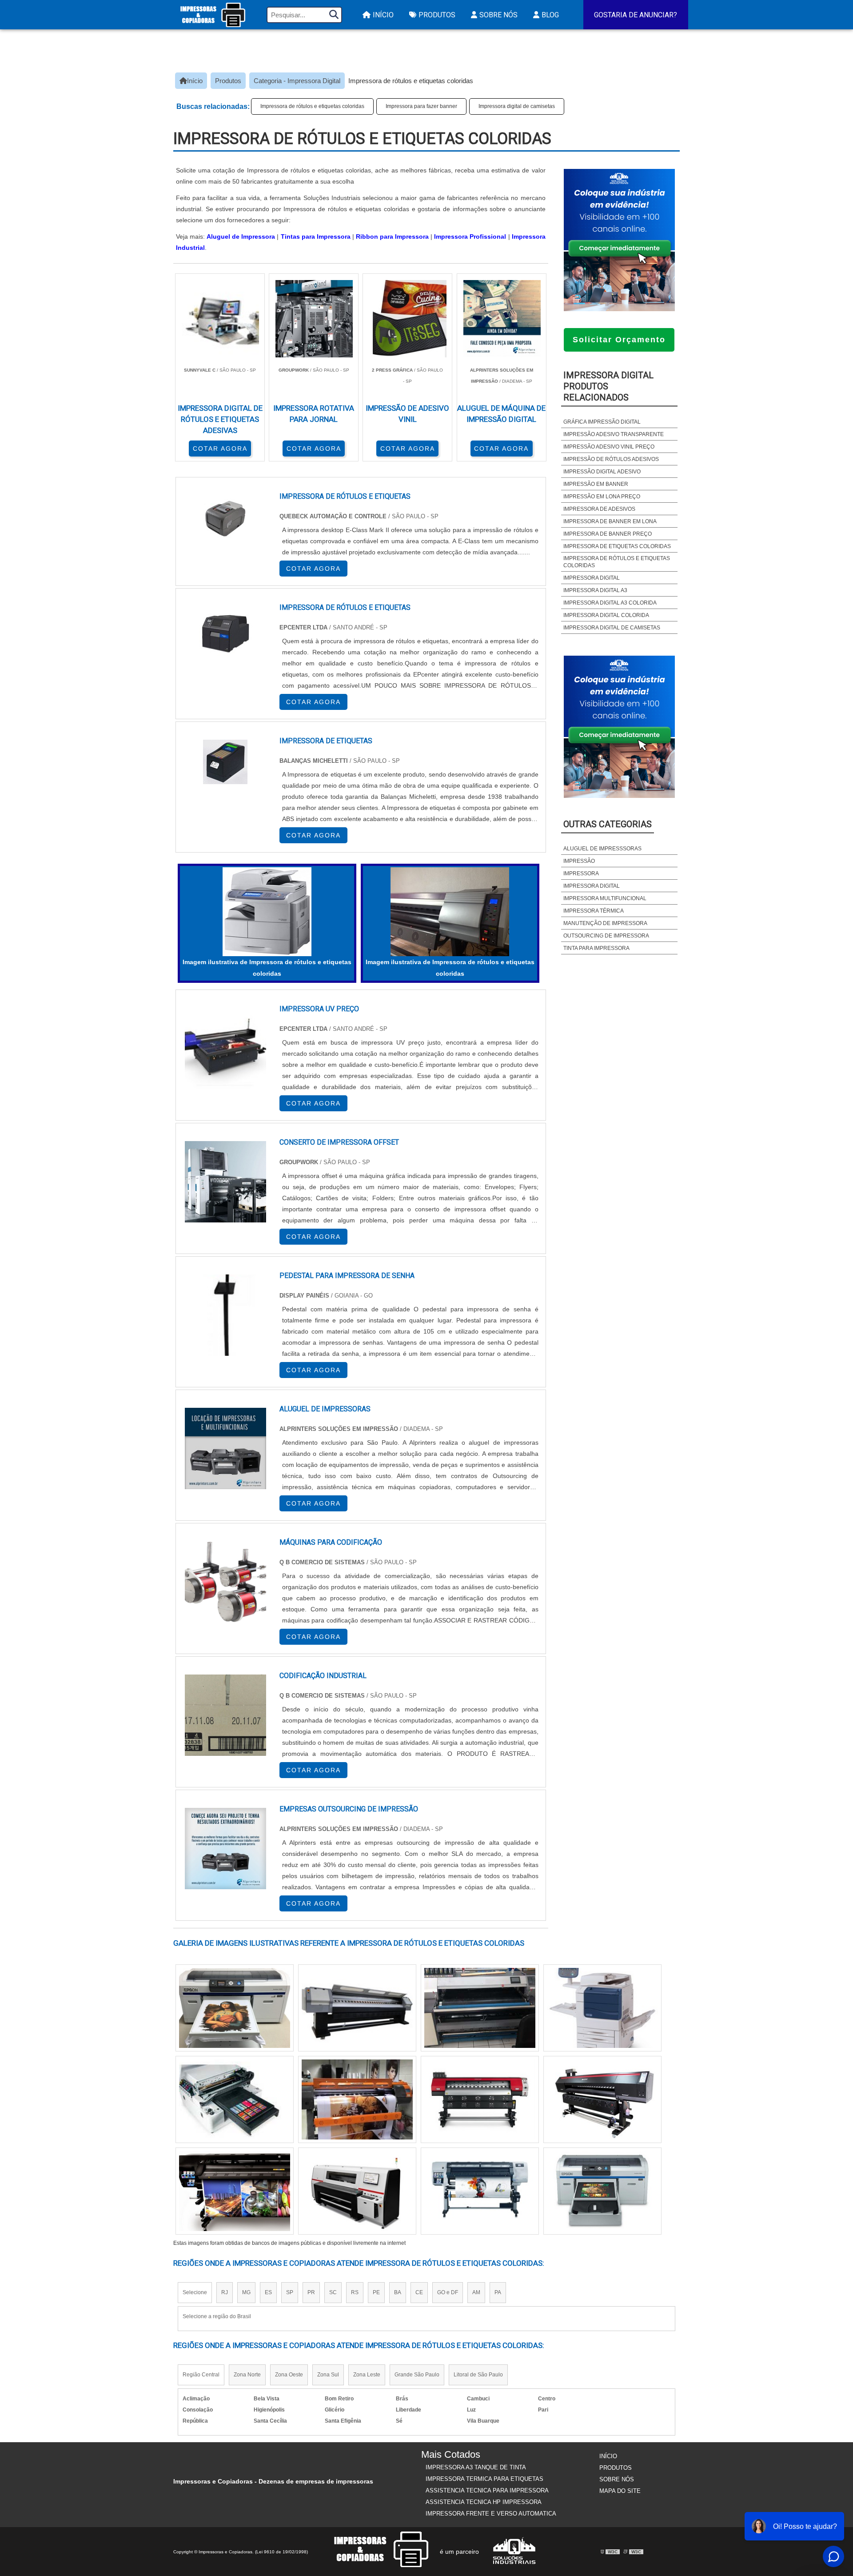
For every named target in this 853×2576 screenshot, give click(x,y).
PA (498, 2292)
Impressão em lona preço (602, 497)
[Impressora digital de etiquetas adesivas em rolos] (480, 2099)
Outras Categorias (608, 824)
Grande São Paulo (417, 2375)
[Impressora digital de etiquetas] (480, 2191)
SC (333, 2292)
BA (398, 2292)
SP (290, 2292)
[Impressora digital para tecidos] (357, 2008)
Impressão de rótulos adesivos (611, 459)
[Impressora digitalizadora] (357, 2099)
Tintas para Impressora (316, 236)
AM (476, 2292)
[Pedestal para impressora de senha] (225, 1315)
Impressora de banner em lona (610, 521)
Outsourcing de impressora (606, 936)
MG (246, 2292)
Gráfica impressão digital (602, 422)
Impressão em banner (596, 484)
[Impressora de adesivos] (602, 2191)
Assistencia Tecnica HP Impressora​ (484, 2502)
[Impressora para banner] (235, 2099)
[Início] (213, 15)
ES (268, 2292)
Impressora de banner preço (608, 534)
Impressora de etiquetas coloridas (617, 546)
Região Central (201, 2375)
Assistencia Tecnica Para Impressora (487, 2490)
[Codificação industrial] (225, 1715)
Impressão (579, 861)
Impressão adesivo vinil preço (609, 447)
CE (419, 2292)
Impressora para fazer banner (421, 106)
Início (383, 15)
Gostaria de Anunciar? (636, 15)
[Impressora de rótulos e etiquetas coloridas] (267, 912)
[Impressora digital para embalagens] (357, 2191)
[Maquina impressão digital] (235, 2191)
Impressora (581, 873)
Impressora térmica (594, 911)
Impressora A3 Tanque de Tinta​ (476, 2467)
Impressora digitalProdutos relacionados (608, 386)
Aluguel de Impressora (241, 236)
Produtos (437, 15)
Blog (550, 15)
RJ (225, 2292)
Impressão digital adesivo (602, 472)
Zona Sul (328, 2375)
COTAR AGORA (220, 449)
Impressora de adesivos (599, 509)
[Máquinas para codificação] (225, 1582)
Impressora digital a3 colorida (610, 603)
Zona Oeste (289, 2375)
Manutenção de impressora (605, 923)
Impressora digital (592, 578)
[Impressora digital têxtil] (602, 2099)
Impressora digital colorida (606, 615)
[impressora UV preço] (225, 1048)
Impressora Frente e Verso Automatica (491, 2514)
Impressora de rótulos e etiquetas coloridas (312, 106)
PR (311, 2292)
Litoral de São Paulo (478, 2375)
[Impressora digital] (235, 2008)
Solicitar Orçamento (619, 340)
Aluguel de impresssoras (602, 849)
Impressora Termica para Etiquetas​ (484, 2479)
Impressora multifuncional (605, 898)
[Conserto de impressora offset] (225, 1182)
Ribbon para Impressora (392, 236)
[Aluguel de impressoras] (225, 1448)
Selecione (195, 2292)
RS (355, 2292)
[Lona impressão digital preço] (602, 2008)
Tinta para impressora (596, 948)
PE (376, 2292)
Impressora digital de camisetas (517, 106)
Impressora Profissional (470, 236)
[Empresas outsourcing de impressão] (225, 1849)
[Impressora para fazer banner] (480, 2008)
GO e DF (448, 2292)
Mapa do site (620, 2491)
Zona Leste (367, 2375)
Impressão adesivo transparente (614, 434)
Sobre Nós (498, 15)
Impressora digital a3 (595, 590)
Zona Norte (247, 2375)
